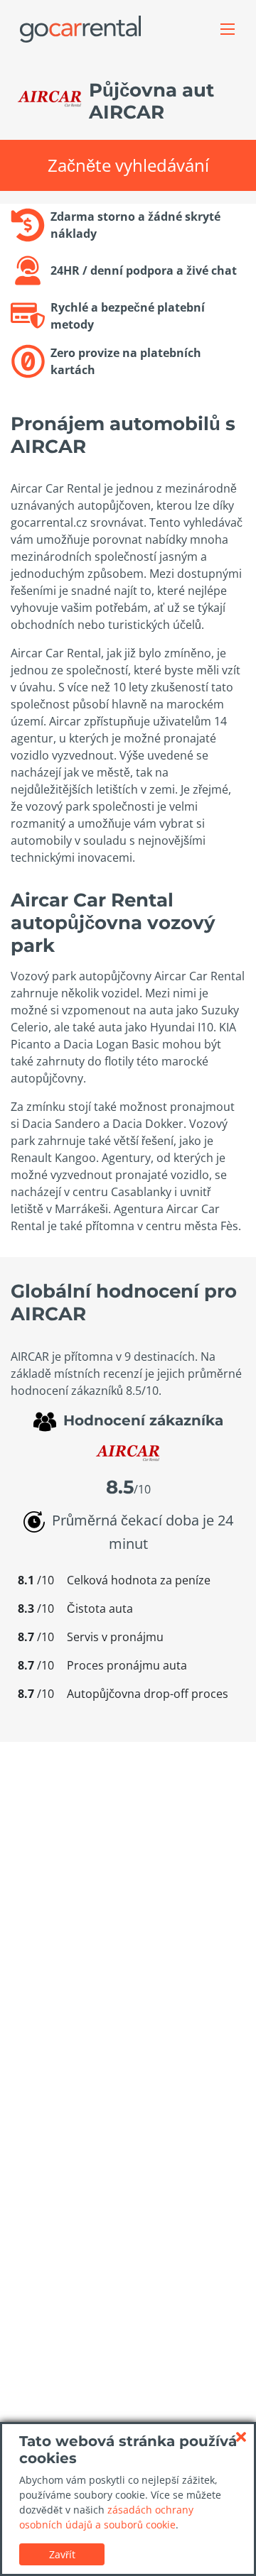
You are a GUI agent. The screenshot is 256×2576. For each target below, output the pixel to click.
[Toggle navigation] (228, 29)
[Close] (241, 2437)
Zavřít (62, 2554)
